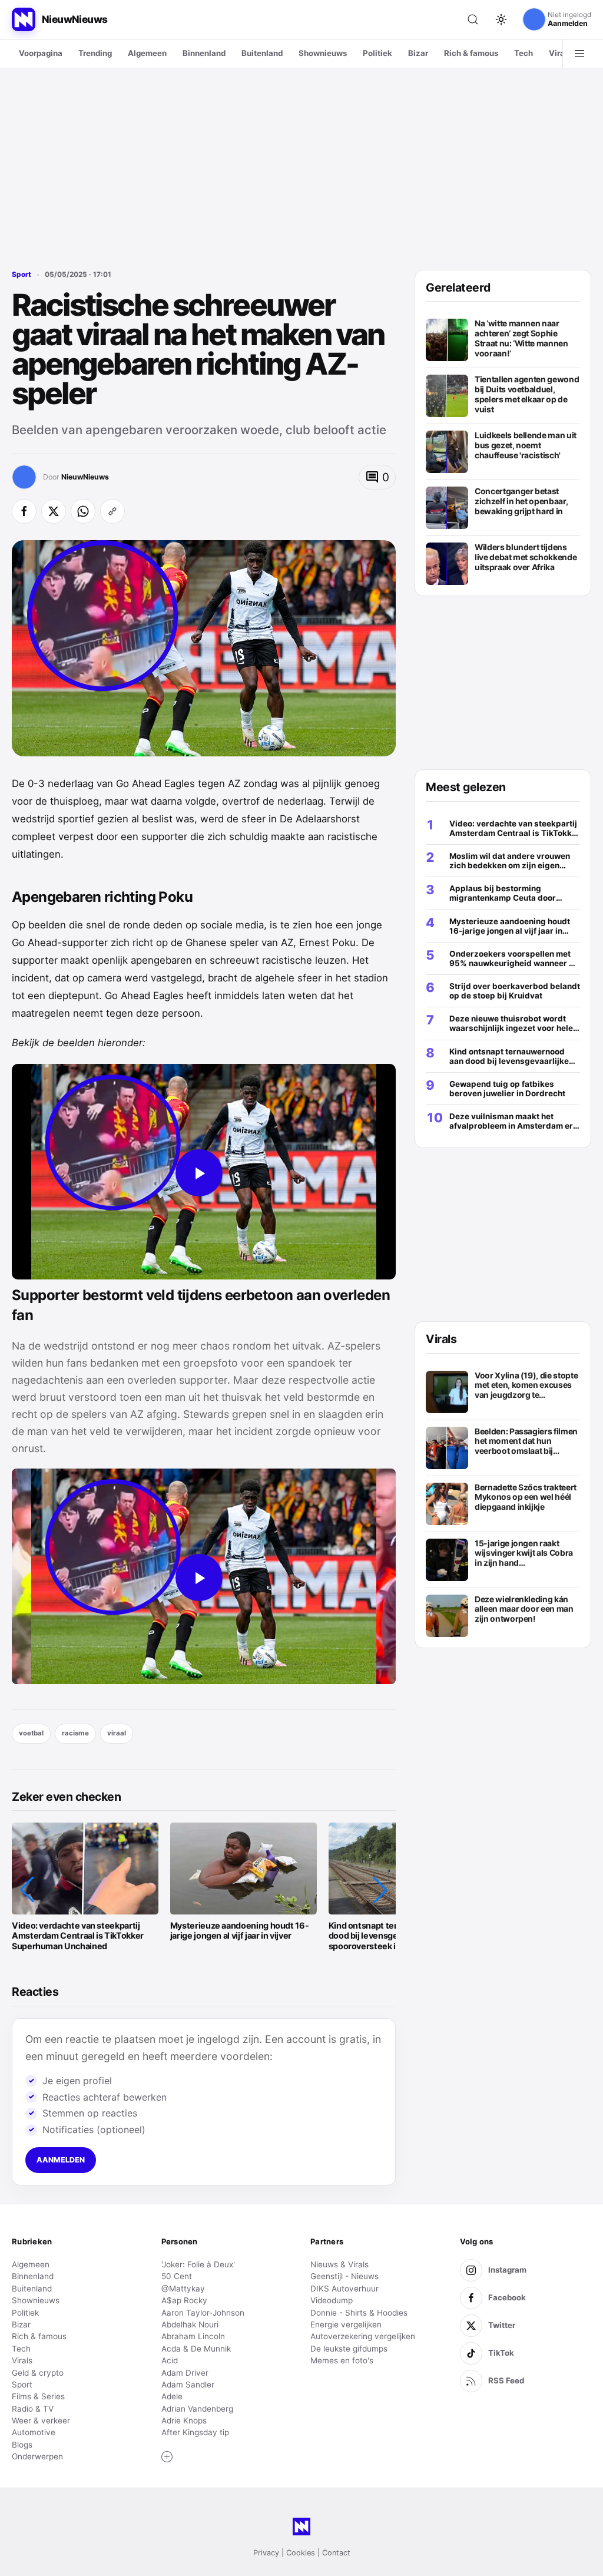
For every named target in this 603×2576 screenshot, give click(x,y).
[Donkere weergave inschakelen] (501, 19)
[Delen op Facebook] (24, 511)
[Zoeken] (473, 19)
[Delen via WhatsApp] (83, 511)
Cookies (301, 2553)
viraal (117, 1733)
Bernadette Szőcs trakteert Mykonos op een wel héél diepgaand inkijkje (526, 1497)
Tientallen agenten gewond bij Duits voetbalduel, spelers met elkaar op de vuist (527, 394)
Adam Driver (185, 2373)
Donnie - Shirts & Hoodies (359, 2313)
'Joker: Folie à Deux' (198, 2264)
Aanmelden (61, 2160)
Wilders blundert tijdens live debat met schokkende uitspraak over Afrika (526, 557)
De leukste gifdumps (349, 2349)
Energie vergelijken (346, 2324)
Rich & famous (471, 53)
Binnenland (204, 53)
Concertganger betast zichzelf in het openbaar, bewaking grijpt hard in (521, 501)
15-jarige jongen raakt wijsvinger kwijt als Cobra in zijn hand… (524, 1553)
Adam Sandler (188, 2385)
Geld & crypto (38, 2373)
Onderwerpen (37, 2456)
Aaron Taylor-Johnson (203, 2313)
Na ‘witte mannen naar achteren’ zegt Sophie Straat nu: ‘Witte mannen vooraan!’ (521, 338)
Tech (524, 53)
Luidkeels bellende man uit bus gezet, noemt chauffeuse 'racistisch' (526, 445)
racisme (75, 1733)
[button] (27, 1890)
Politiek (377, 53)
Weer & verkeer (41, 2420)
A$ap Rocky (184, 2300)
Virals (560, 53)
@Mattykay (183, 2289)
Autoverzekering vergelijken (363, 2336)
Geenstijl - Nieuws (344, 2276)
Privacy (266, 2553)
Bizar (418, 53)
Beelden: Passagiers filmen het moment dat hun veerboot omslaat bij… (526, 1441)
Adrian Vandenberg (197, 2409)
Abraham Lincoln (193, 2336)
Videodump (332, 2300)
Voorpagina (41, 53)
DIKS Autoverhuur (344, 2289)
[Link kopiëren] (112, 511)
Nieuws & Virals (339, 2264)
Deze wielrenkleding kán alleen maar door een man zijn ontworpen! (524, 1609)
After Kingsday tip (195, 2432)
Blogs (22, 2445)
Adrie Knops (184, 2420)
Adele (172, 2396)
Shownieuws (323, 53)
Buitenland (262, 53)
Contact (336, 2553)
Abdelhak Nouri (190, 2324)
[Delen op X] (54, 511)
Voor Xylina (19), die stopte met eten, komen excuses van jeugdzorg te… (526, 1385)
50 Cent (177, 2276)
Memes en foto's (342, 2360)
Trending (95, 53)
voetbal (31, 1733)
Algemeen (147, 53)
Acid (170, 2360)
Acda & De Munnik (196, 2349)
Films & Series (38, 2396)
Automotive (34, 2432)
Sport (21, 275)
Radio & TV (33, 2409)
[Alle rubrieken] (579, 54)
